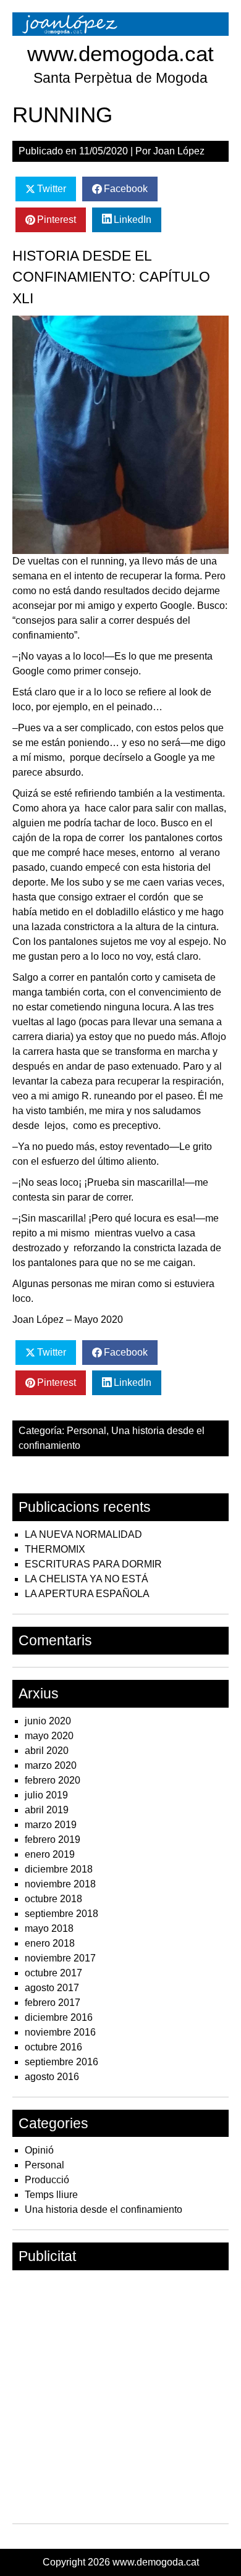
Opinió (39, 2150)
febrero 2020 (53, 1780)
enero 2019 (50, 1854)
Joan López (179, 151)
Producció (47, 2180)
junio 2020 (48, 1721)
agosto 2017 (52, 1988)
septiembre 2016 (61, 2062)
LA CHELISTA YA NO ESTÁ (87, 1579)
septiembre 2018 (61, 1914)
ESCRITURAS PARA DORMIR (93, 1564)
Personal (87, 1431)
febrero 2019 (53, 1840)
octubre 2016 (53, 2047)
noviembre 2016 (60, 2032)
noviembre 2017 (60, 1958)
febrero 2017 (53, 2003)
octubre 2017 (53, 1973)
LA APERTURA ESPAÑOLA (87, 1594)
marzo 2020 (51, 1765)
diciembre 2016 (59, 2017)
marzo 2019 (51, 1825)
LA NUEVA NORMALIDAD (83, 1534)
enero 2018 (50, 1943)
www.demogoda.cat (120, 53)
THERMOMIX (55, 1549)
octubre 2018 (53, 1899)
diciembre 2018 (59, 1869)
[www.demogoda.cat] (120, 32)
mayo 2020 (49, 1736)
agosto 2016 (52, 2077)
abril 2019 (47, 1810)
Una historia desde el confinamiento (104, 2209)
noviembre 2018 (60, 1884)
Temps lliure (51, 2195)
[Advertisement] (120, 2397)
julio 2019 (46, 1795)
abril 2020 (47, 1751)
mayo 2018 (49, 1928)
